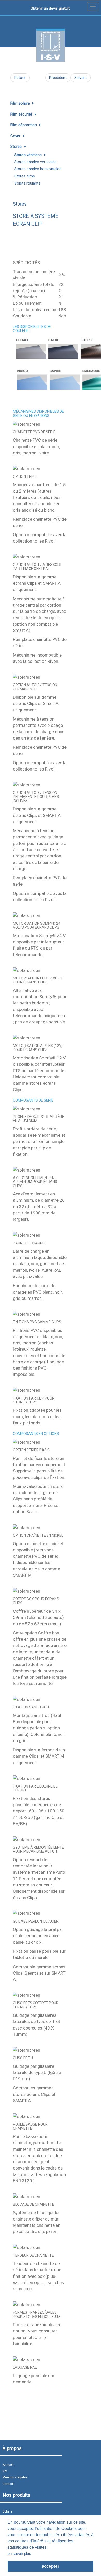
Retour (20, 78)
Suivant (81, 78)
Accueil (8, 2465)
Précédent (58, 78)
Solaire (8, 2511)
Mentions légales (15, 2477)
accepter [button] (51, 2566)
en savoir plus (19, 2553)
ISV (5, 2471)
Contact (8, 2484)
